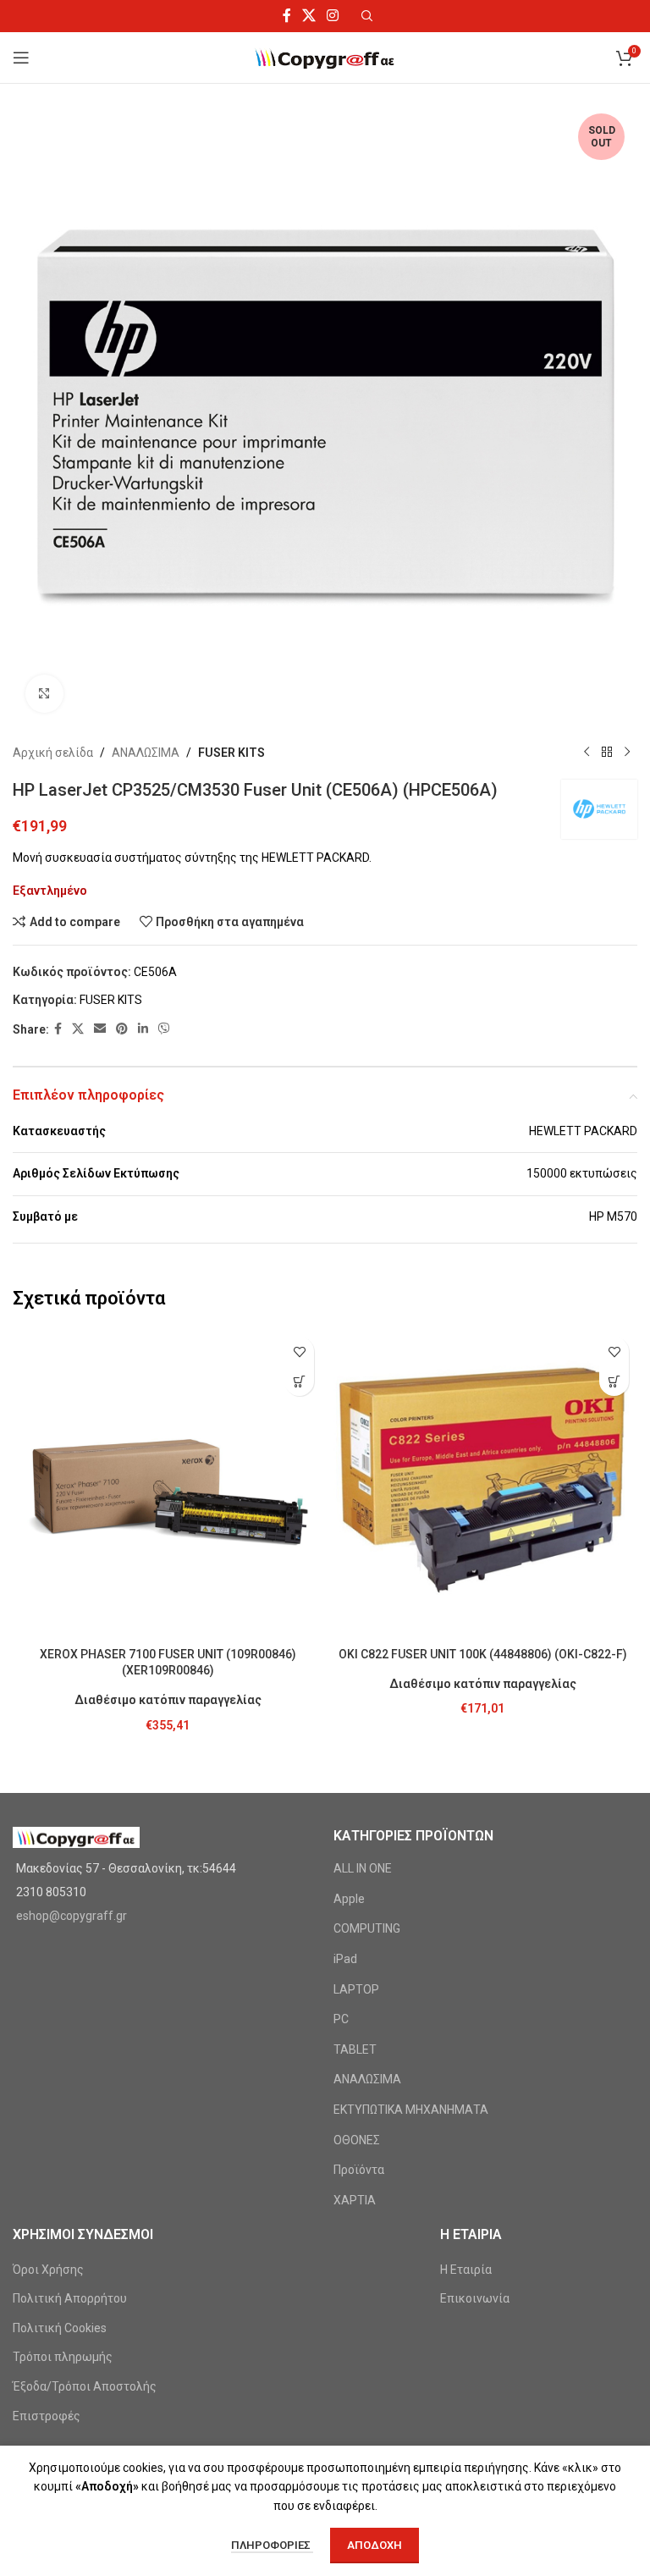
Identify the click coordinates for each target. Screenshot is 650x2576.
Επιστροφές (47, 2416)
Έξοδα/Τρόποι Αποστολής (85, 2386)
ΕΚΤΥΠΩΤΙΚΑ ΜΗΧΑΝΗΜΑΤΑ (411, 2110)
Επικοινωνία (475, 2298)
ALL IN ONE (363, 1868)
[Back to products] (607, 753)
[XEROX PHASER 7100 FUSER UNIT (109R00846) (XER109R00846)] (168, 1483)
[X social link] (308, 16)
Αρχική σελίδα (53, 753)
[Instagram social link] (333, 16)
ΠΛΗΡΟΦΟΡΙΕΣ (272, 2545)
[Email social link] (100, 1029)
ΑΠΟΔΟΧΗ (375, 2545)
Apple (349, 1899)
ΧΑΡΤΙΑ (355, 2200)
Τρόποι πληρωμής (63, 2357)
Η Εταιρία (466, 2270)
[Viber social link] (164, 1029)
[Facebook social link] (286, 16)
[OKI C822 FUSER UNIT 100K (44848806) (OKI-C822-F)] (482, 1483)
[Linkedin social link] (143, 1029)
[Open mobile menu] (21, 58)
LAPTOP (356, 1989)
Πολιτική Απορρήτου (70, 2298)
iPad (345, 1959)
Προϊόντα (359, 2170)
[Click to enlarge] (44, 694)
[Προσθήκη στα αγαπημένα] (299, 1351)
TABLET (355, 2049)
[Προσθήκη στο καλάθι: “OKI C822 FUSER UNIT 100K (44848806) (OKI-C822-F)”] (614, 1381)
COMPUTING (367, 1928)
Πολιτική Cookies (60, 2328)
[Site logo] (325, 57)
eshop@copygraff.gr (72, 1916)
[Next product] (627, 753)
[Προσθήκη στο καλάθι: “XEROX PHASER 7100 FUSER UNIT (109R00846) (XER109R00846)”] (299, 1381)
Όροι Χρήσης (48, 2270)
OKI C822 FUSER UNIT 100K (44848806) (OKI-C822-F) (483, 1654)
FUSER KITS (231, 753)
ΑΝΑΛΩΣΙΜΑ (146, 753)
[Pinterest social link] (122, 1029)
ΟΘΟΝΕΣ (357, 2140)
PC (341, 2019)
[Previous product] (587, 753)
